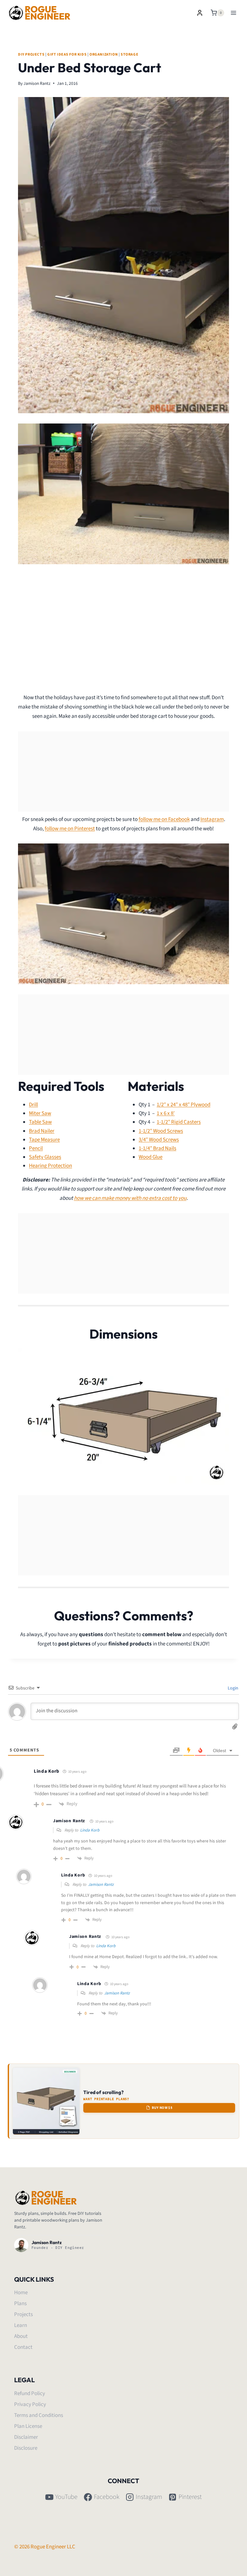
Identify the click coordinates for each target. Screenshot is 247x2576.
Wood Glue (151, 1157)
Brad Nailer (42, 1131)
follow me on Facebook (164, 819)
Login (233, 1688)
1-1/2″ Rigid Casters (179, 1122)
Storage (129, 54)
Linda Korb (90, 1830)
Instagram (212, 819)
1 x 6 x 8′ (166, 1113)
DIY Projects (31, 54)
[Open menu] (233, 13)
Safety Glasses (45, 1157)
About (21, 2336)
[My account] (200, 13)
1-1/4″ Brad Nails (157, 1148)
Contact (23, 2347)
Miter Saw (40, 1113)
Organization (104, 54)
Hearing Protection (50, 1166)
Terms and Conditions (39, 2415)
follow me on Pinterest (70, 829)
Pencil (36, 1148)
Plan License (28, 2426)
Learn (21, 2325)
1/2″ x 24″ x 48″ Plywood (183, 1105)
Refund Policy (30, 2393)
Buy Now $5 (162, 2108)
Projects (23, 2314)
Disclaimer (26, 2437)
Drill (33, 1105)
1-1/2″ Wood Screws (161, 1131)
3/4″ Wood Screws (159, 1140)
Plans (20, 2304)
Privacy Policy (30, 2404)
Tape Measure (44, 1140)
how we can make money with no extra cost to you (130, 1198)
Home (21, 2293)
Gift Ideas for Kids (67, 54)
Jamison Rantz (37, 83)
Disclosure (26, 2448)
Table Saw (40, 1122)
